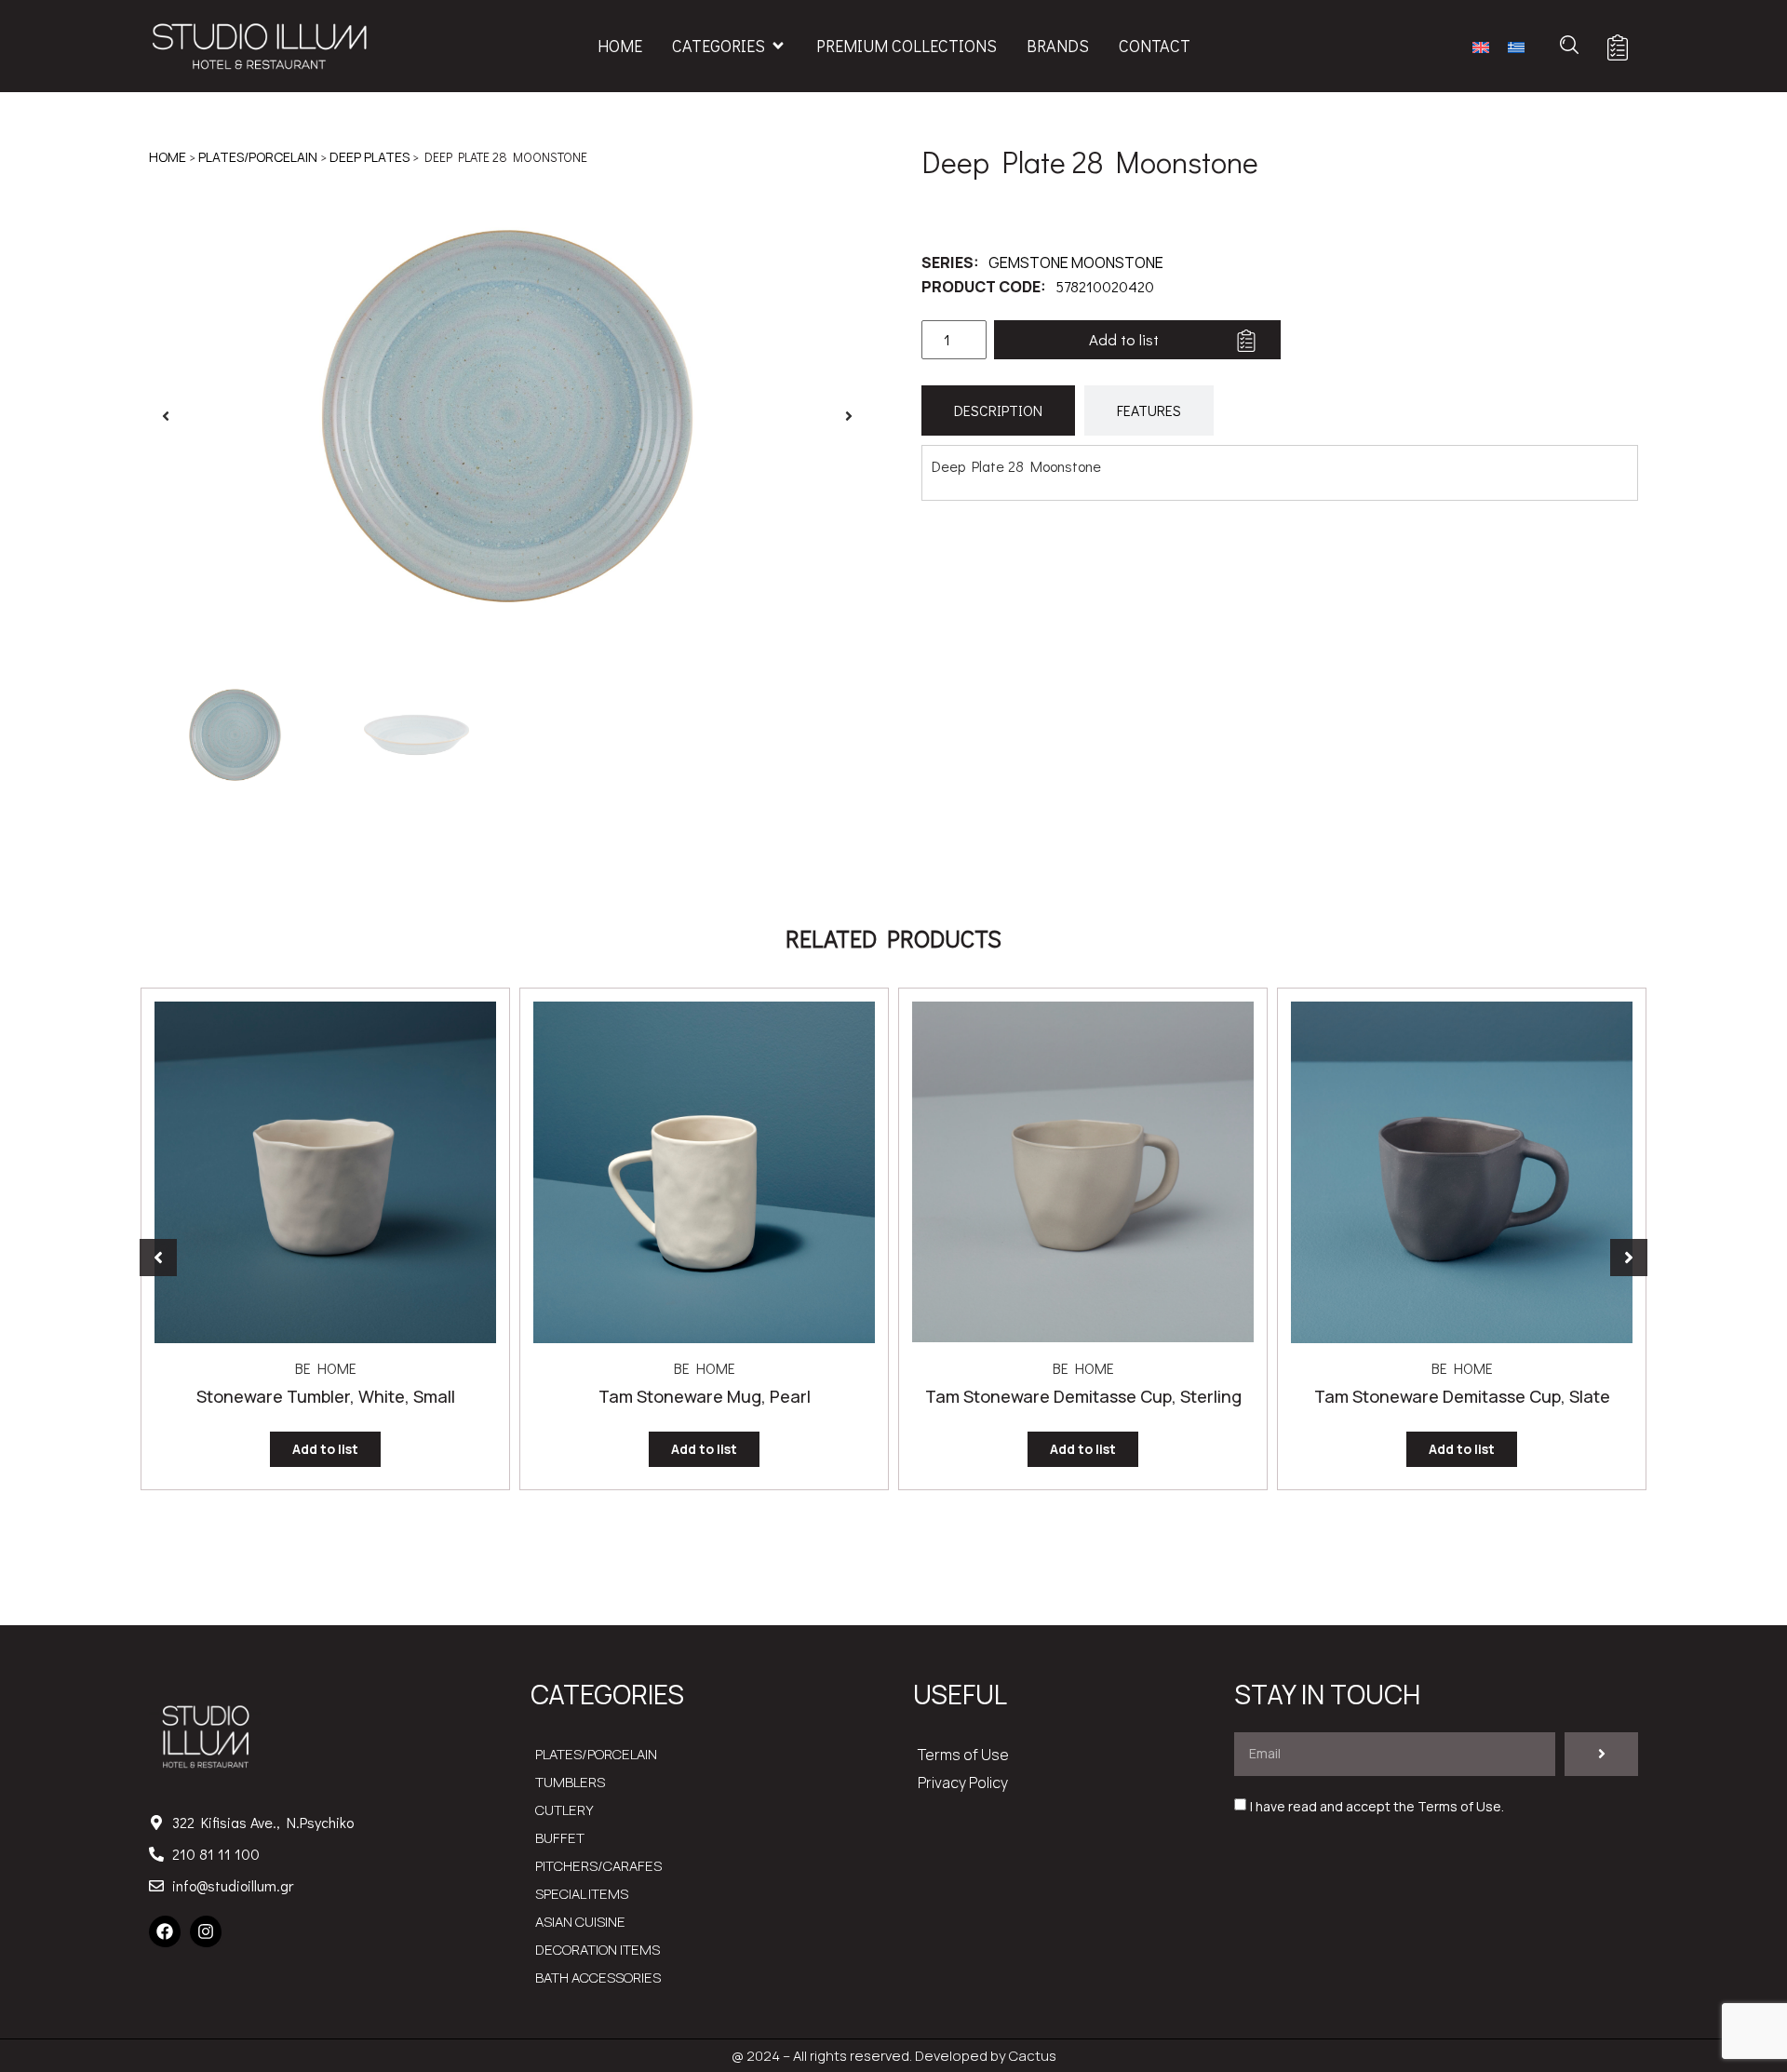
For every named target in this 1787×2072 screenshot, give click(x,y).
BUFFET (560, 1838)
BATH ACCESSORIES (598, 1978)
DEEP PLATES (369, 157)
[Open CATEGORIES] (778, 46)
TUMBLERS (570, 1782)
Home (168, 157)
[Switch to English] (1481, 46)
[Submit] (1601, 1754)
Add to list (1124, 339)
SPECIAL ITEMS (582, 1894)
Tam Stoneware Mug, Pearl (326, 1396)
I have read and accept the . (1377, 1806)
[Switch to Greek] (1516, 46)
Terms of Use (963, 1755)
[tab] (998, 410)
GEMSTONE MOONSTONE (1076, 262)
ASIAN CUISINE (580, 1922)
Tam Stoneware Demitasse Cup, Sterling (705, 1396)
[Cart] (1618, 47)
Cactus (1033, 2056)
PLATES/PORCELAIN (258, 157)
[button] (166, 416)
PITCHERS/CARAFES (598, 1866)
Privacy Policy (963, 1783)
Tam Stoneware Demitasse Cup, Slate (1083, 1396)
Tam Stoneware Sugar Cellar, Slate (1462, 1396)
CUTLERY (564, 1810)
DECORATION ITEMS (598, 1950)
